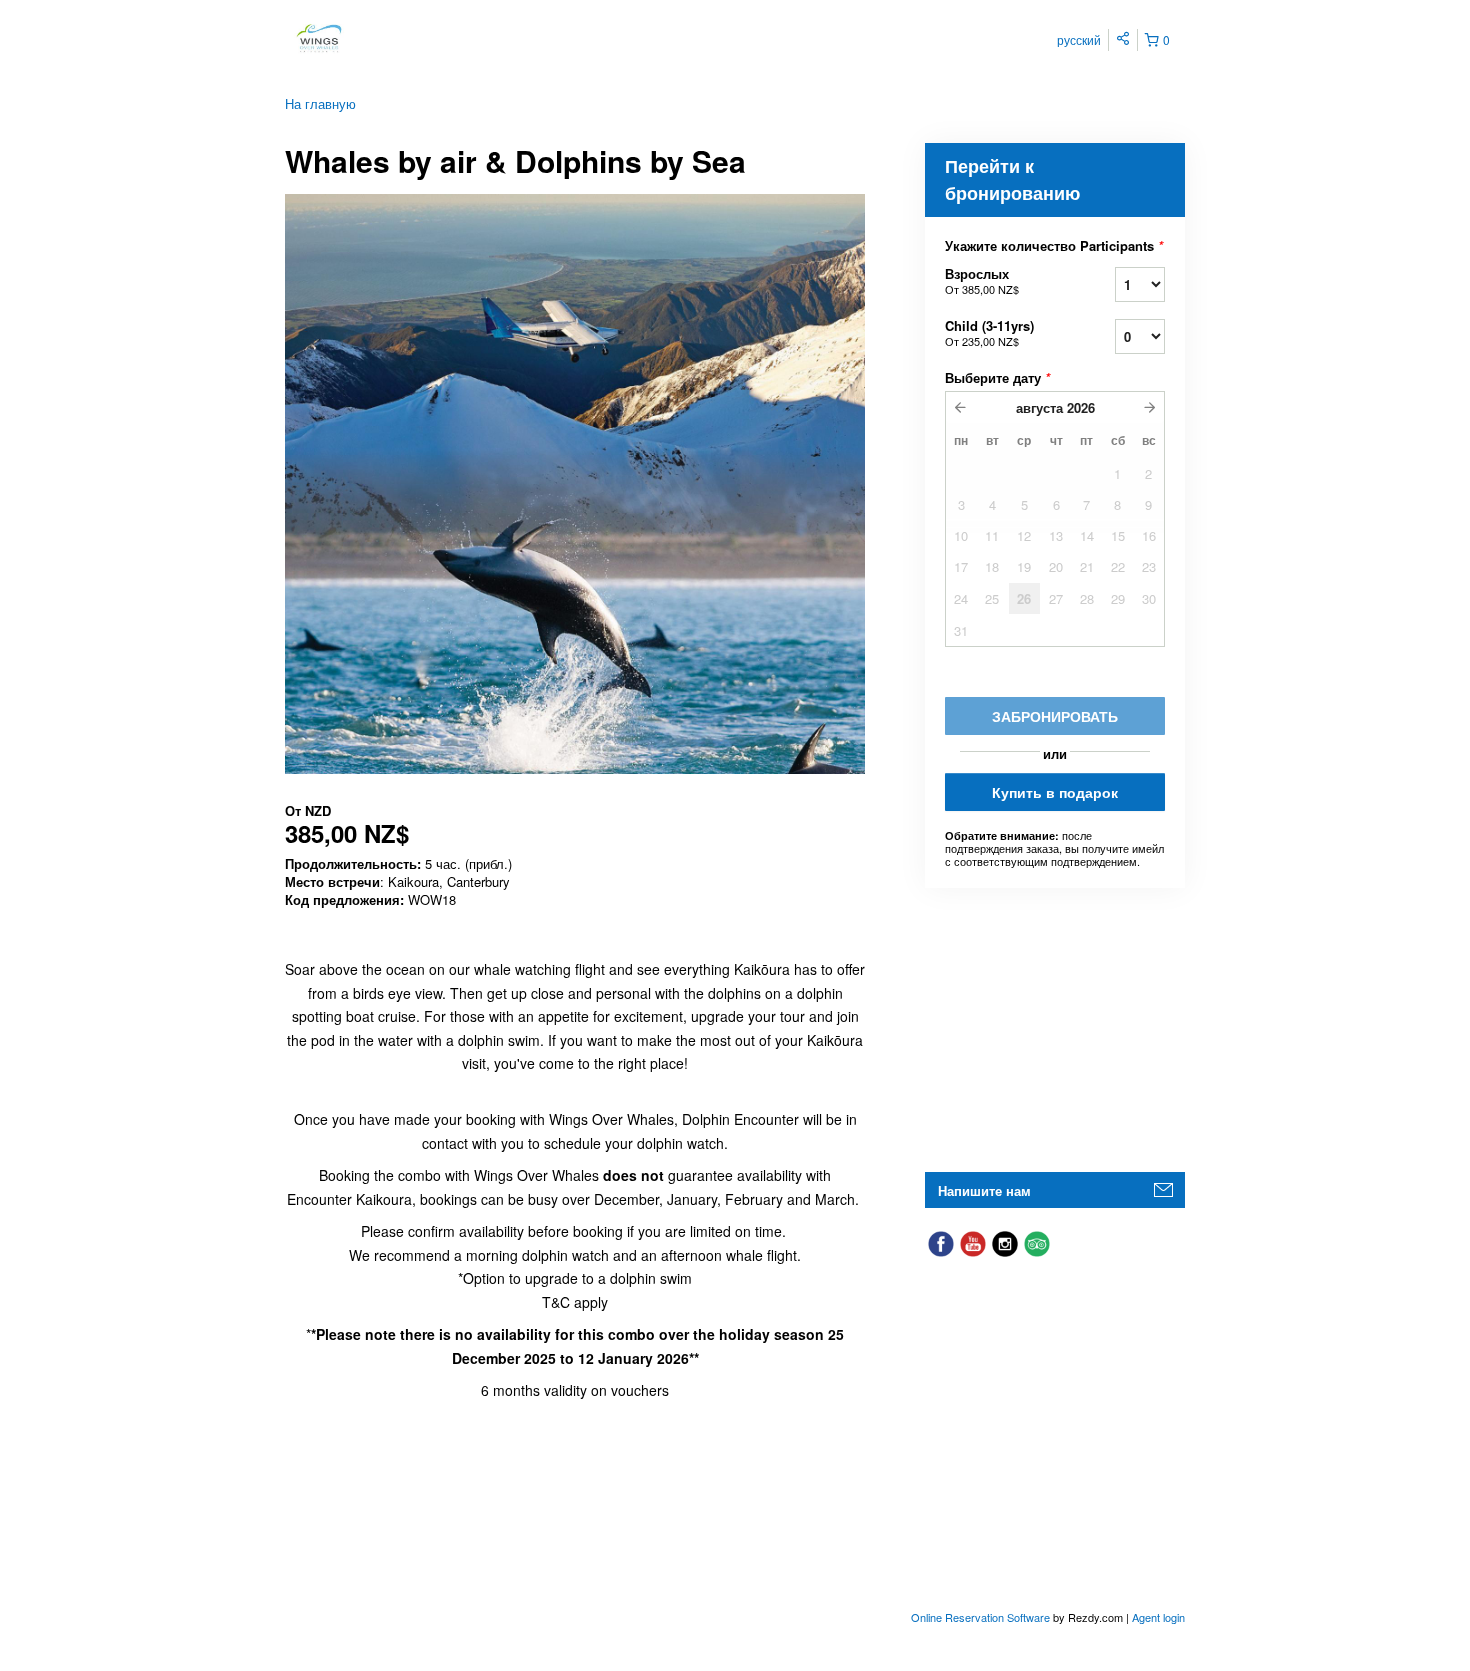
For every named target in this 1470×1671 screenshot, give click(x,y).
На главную (320, 103)
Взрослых (982, 280)
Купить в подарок (1055, 792)
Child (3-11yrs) (989, 332)
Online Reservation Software (980, 1617)
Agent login (1158, 1617)
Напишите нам (984, 1190)
